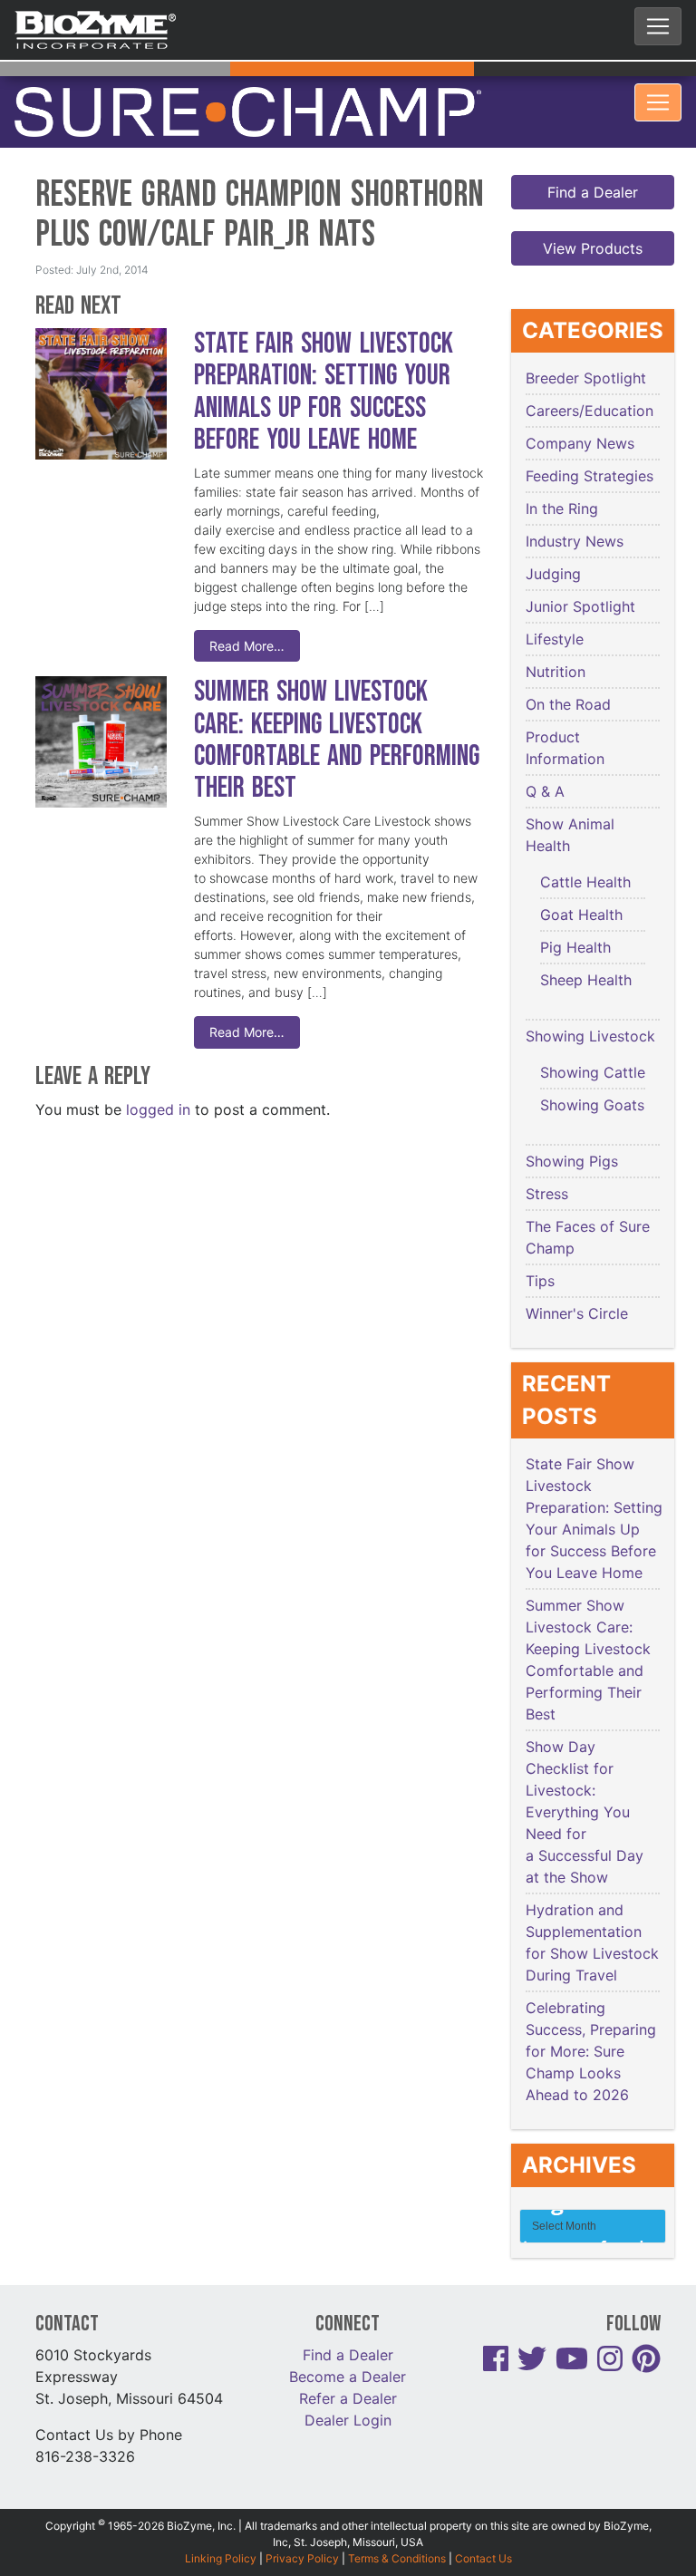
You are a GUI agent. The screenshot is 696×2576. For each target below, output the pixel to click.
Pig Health (575, 914)
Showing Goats (592, 1071)
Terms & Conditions (397, 2524)
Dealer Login (348, 2386)
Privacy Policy (302, 2524)
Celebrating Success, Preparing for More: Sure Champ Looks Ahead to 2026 (591, 2018)
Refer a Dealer (348, 2364)
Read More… (247, 612)
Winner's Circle (577, 1280)
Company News (580, 410)
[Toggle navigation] (658, 26)
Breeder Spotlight (586, 344)
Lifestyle (555, 605)
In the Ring (562, 475)
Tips (540, 1247)
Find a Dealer (593, 159)
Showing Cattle (593, 1039)
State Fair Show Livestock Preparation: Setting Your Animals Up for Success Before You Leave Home (324, 358)
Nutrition (556, 638)
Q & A (545, 758)
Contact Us (483, 2524)
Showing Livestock (590, 1002)
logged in (158, 1075)
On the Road (568, 671)
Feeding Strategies (590, 442)
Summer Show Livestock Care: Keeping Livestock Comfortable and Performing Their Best (337, 707)
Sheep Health (586, 946)
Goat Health (581, 881)
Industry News (575, 508)
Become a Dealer (348, 2342)
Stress (547, 1160)
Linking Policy (221, 2524)
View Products (593, 215)
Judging (553, 540)
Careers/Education (590, 377)
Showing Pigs (572, 1128)
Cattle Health (585, 848)
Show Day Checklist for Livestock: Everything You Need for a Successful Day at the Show (585, 1778)
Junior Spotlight (580, 573)
